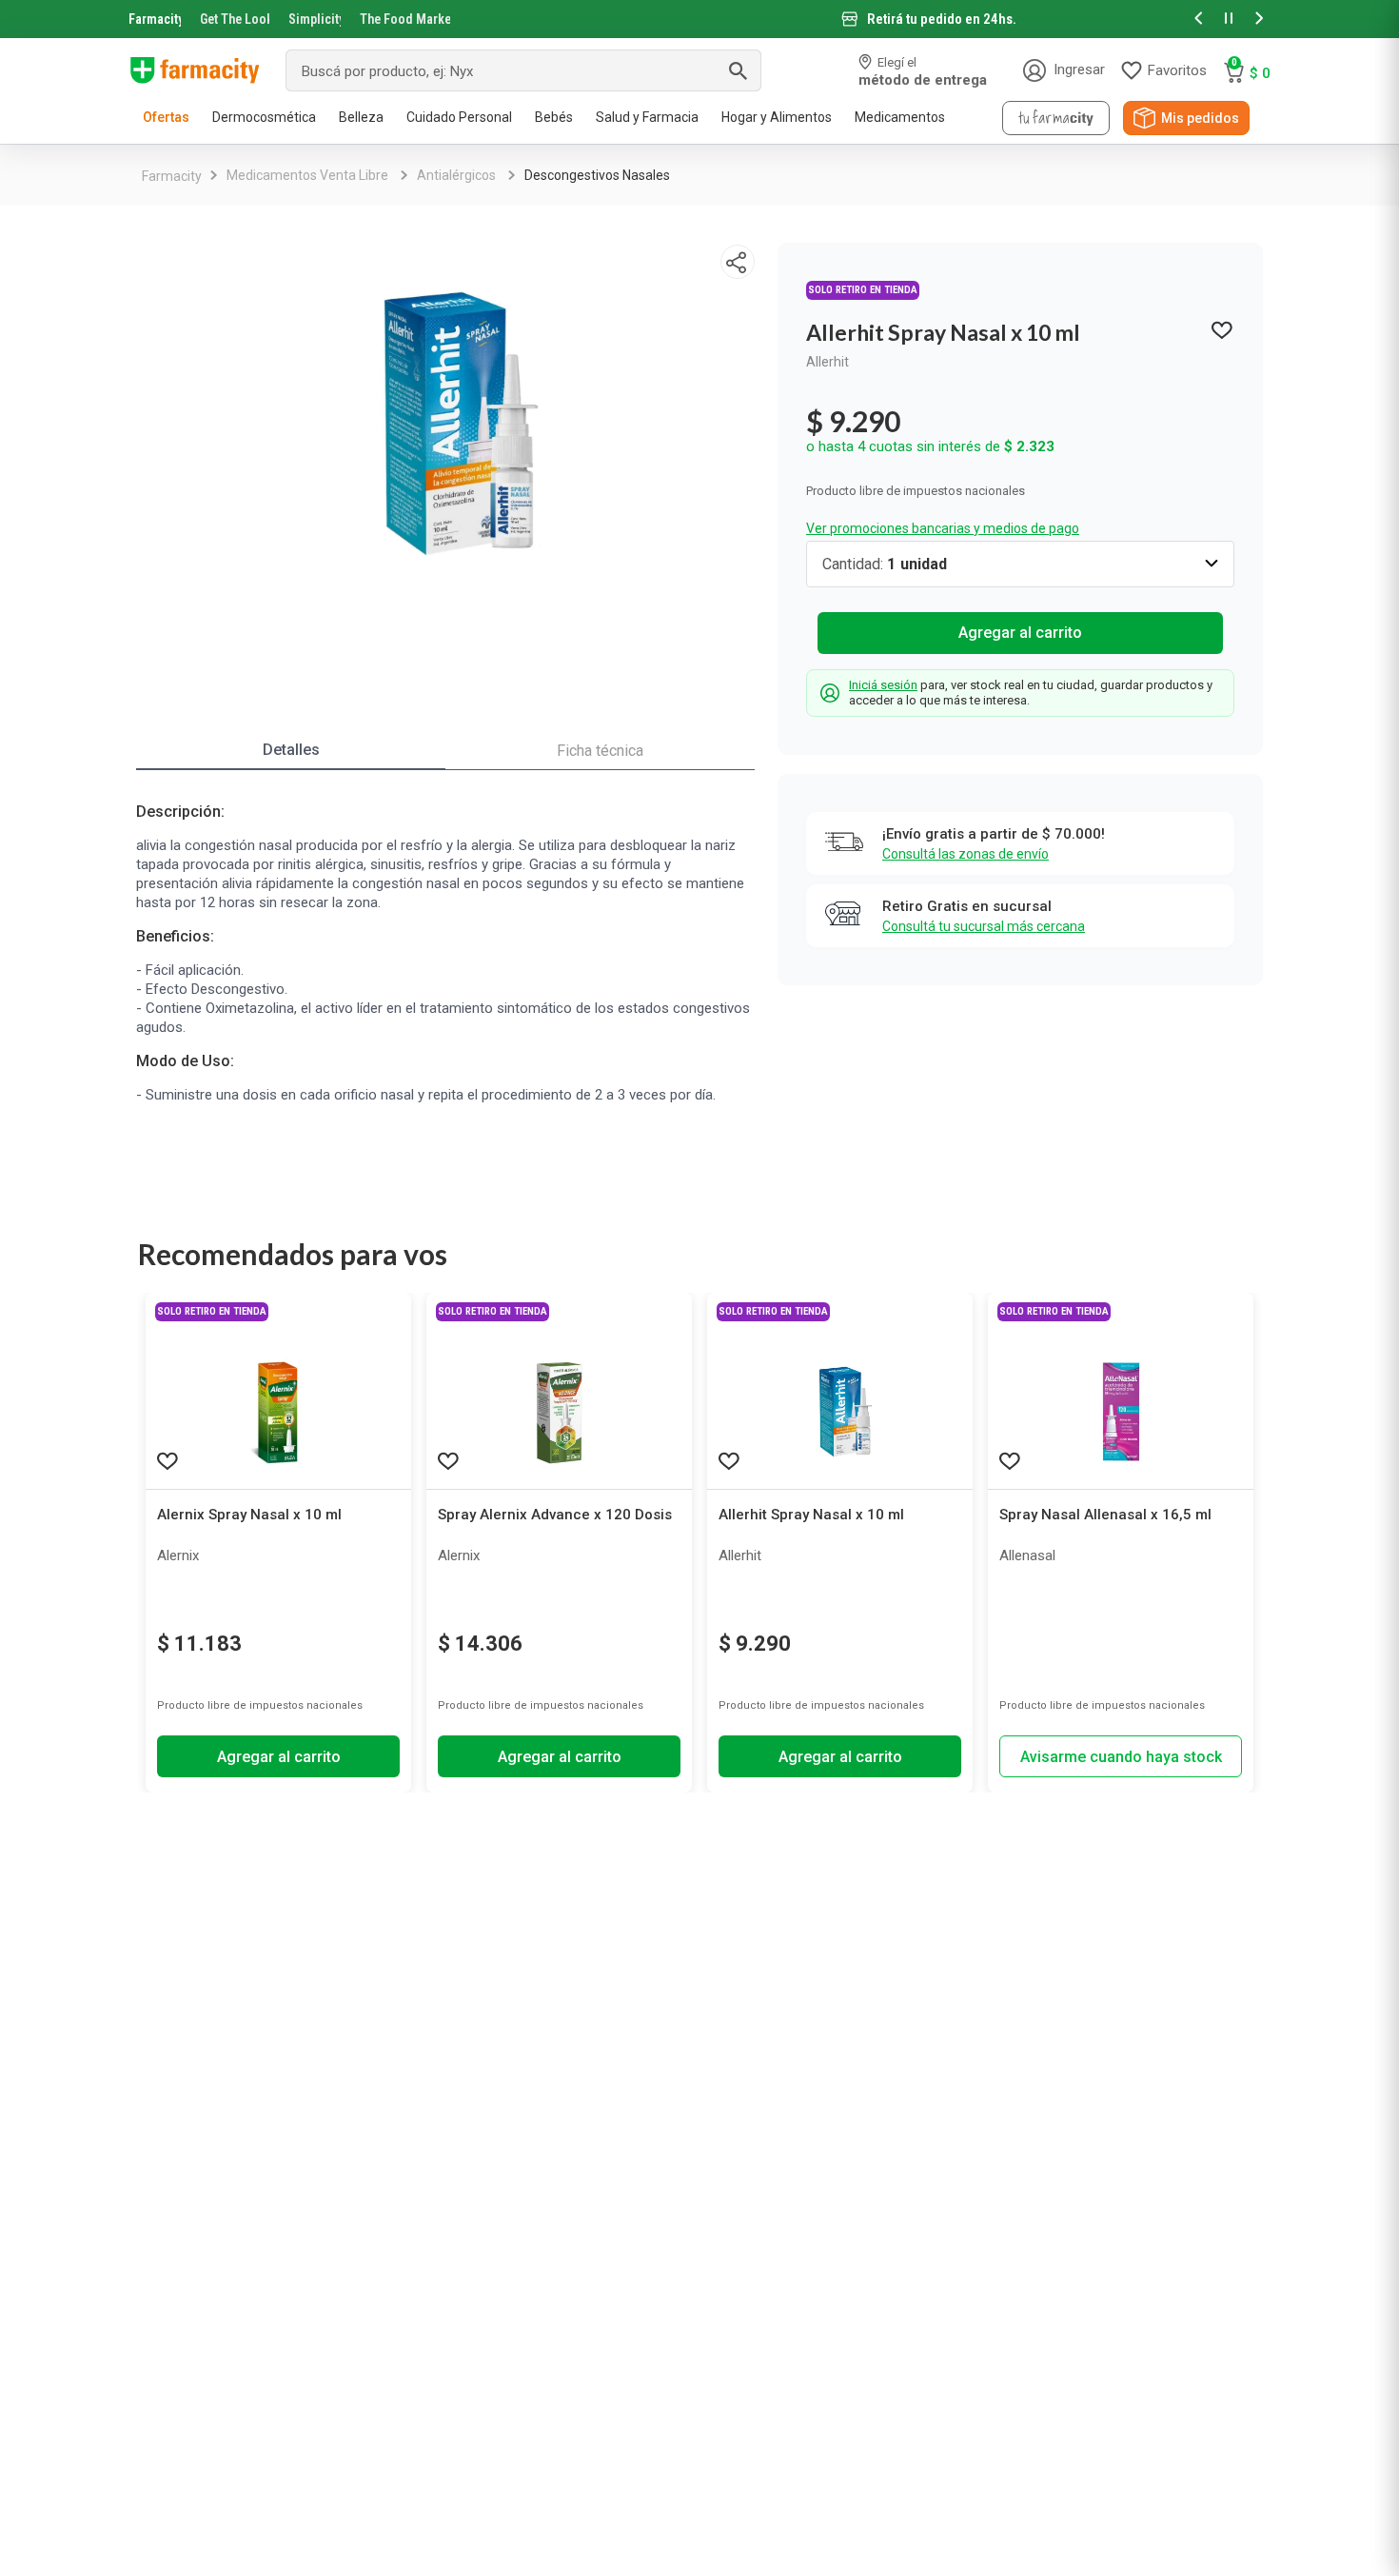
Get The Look (235, 19)
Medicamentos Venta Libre (307, 175)
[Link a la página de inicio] (172, 176)
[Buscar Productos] (738, 70)
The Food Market (405, 19)
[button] (1198, 20)
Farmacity (155, 19)
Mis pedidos (1200, 118)
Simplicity (315, 19)
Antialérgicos (456, 175)
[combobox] (523, 70)
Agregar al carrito (1020, 633)
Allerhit (828, 362)
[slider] (699, 19)
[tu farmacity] (1056, 118)
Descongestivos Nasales (597, 175)
